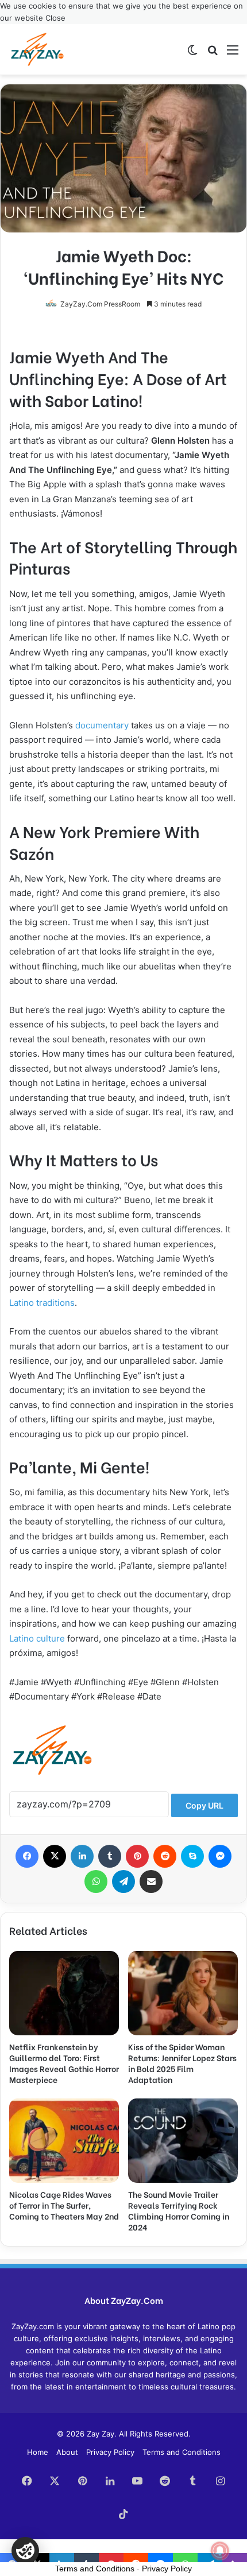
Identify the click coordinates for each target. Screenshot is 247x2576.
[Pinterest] (137, 1856)
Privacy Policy (110, 2452)
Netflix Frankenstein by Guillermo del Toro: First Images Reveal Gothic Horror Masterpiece (64, 2063)
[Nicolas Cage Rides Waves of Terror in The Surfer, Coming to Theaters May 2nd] (64, 2141)
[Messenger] (220, 1856)
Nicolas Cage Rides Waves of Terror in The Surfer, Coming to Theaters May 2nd (64, 2205)
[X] (55, 1856)
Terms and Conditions (182, 2452)
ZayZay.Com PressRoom (100, 304)
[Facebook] (27, 1856)
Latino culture (37, 1638)
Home (38, 2452)
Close (55, 18)
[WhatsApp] (96, 1881)
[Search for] (213, 54)
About (67, 2452)
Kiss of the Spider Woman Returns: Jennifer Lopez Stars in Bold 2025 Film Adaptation (182, 2063)
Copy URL (204, 1805)
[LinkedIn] (82, 1856)
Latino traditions (42, 1303)
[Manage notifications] (220, 2551)
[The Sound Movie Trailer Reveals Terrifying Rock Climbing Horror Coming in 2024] (183, 2141)
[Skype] (192, 1856)
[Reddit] (165, 1856)
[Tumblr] (110, 1856)
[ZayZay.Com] (37, 49)
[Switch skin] (192, 54)
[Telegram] (123, 1881)
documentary (102, 725)
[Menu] (233, 54)
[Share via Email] (151, 1881)
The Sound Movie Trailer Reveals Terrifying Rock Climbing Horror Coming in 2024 (179, 2210)
